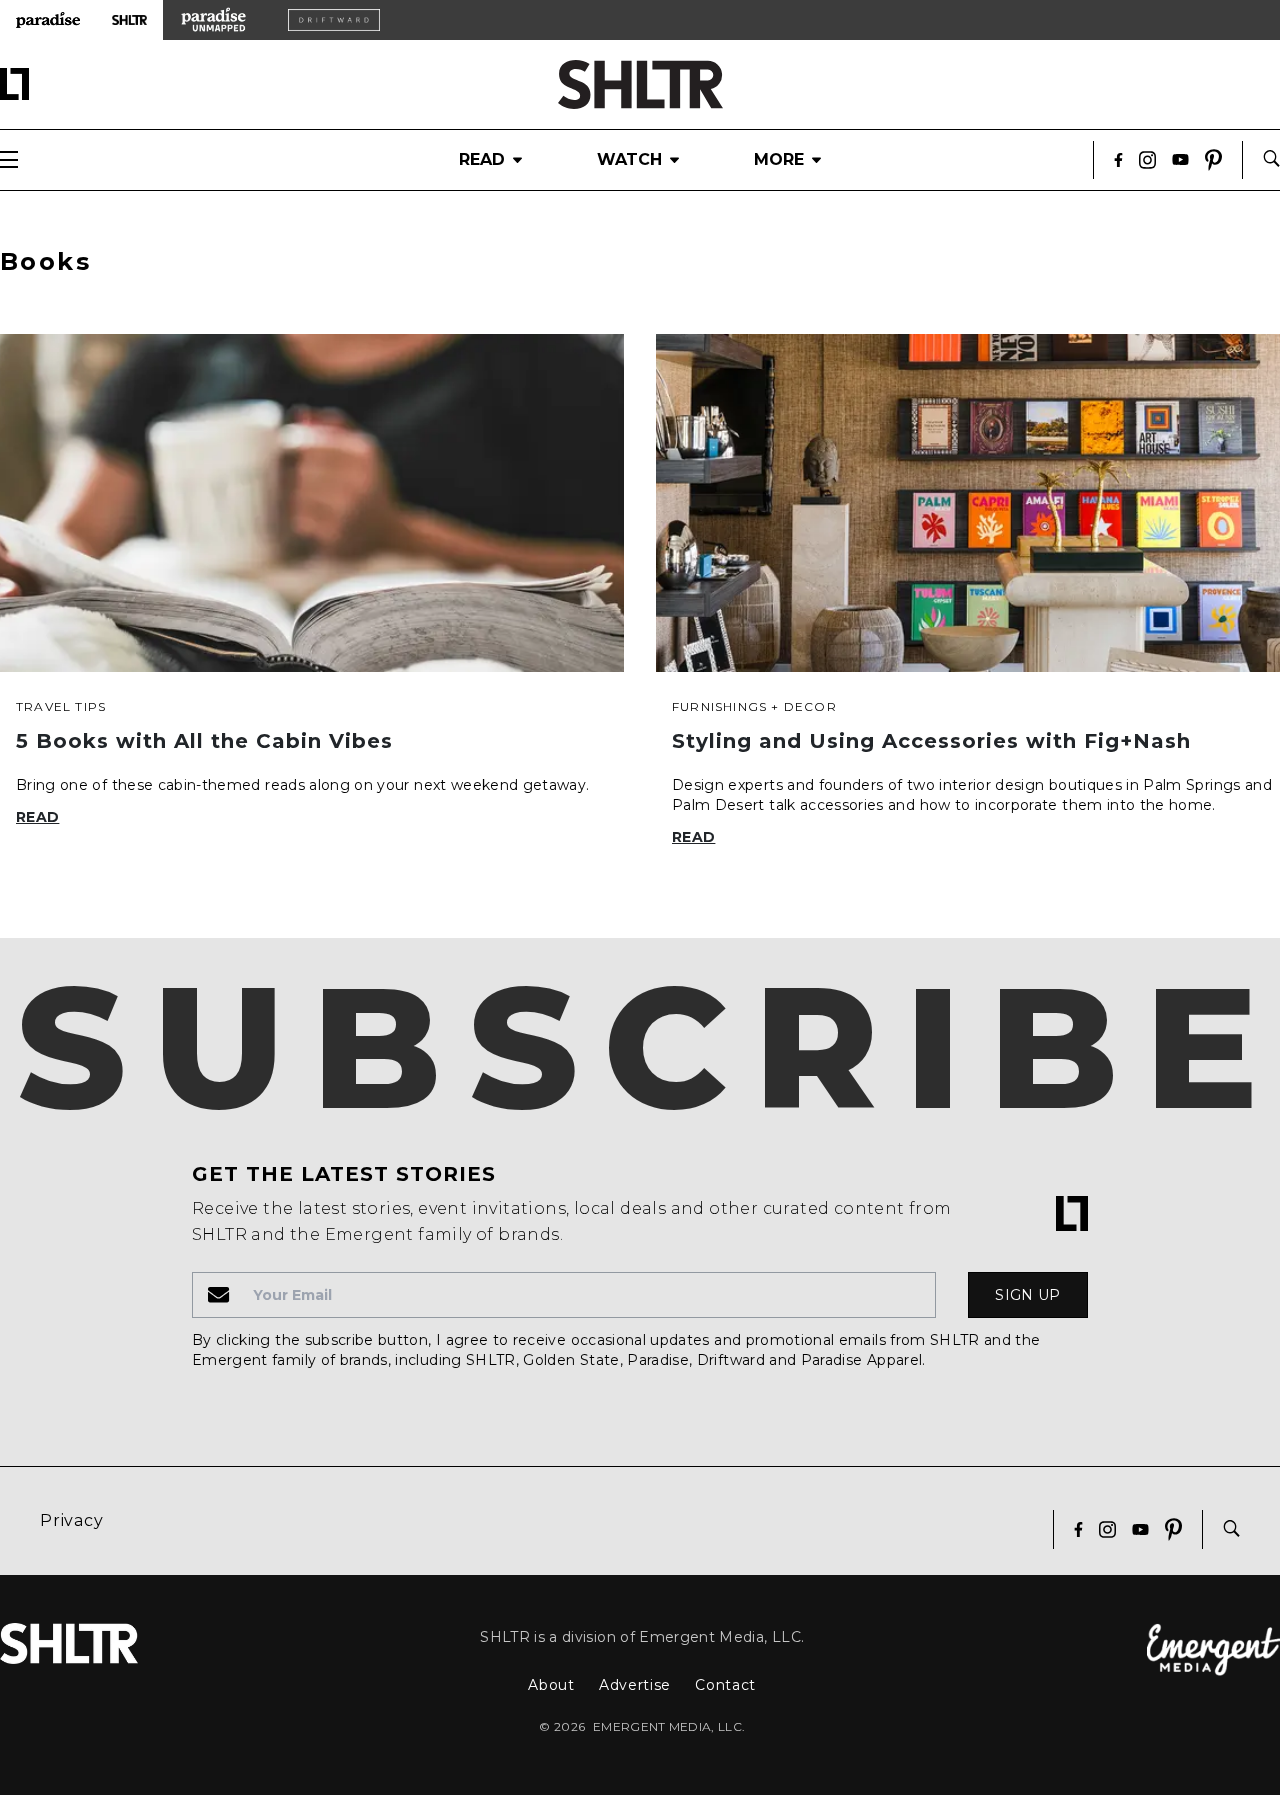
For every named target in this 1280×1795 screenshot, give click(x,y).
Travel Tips (61, 706)
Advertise (635, 1685)
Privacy (72, 1520)
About (551, 1685)
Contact (725, 1685)
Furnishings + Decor (754, 706)
